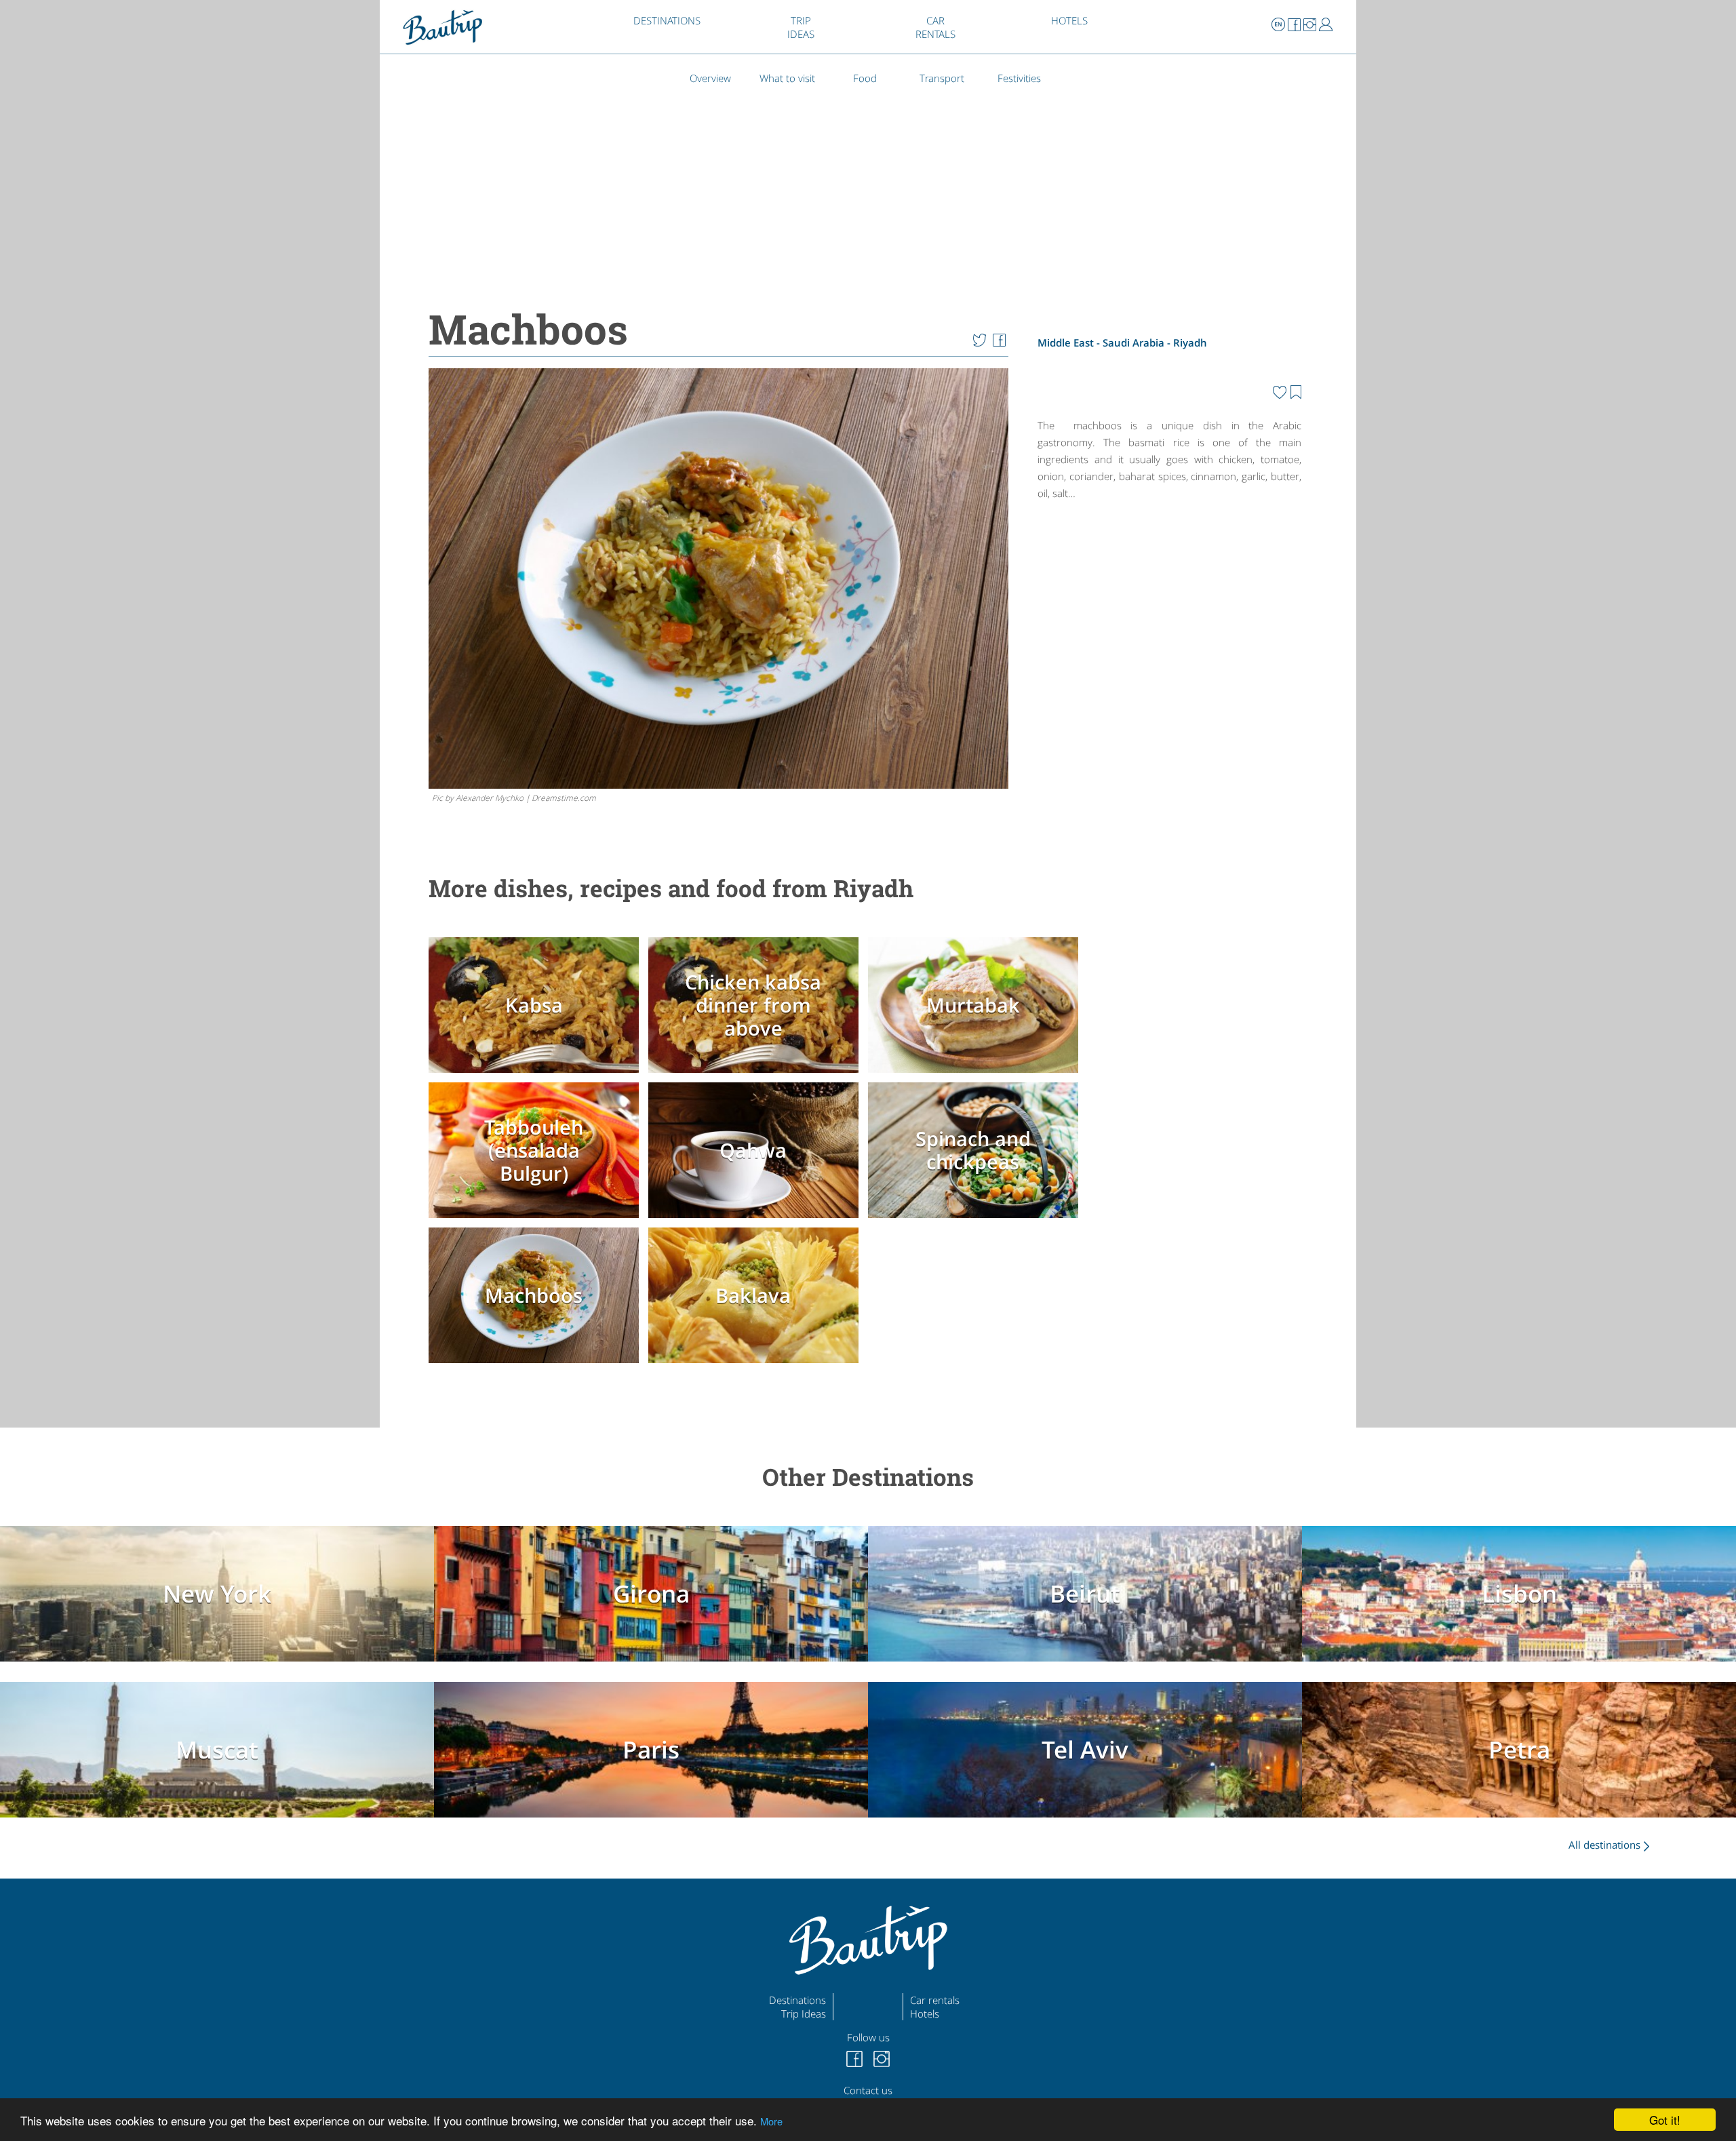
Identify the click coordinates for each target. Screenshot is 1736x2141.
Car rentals (935, 2000)
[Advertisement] (1169, 624)
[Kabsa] (537, 1076)
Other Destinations (868, 1477)
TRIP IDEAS (801, 27)
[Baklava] (757, 1365)
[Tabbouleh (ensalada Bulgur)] (537, 1221)
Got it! (1665, 2120)
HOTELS (1069, 20)
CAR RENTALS (935, 27)
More (771, 2121)
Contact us (868, 2090)
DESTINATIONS (667, 20)
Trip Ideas (804, 2014)
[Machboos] (537, 1365)
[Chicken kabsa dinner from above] (757, 1076)
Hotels (925, 2014)
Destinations (797, 2000)
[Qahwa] (757, 1221)
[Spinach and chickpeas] (976, 1221)
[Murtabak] (976, 1076)
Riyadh (1190, 342)
